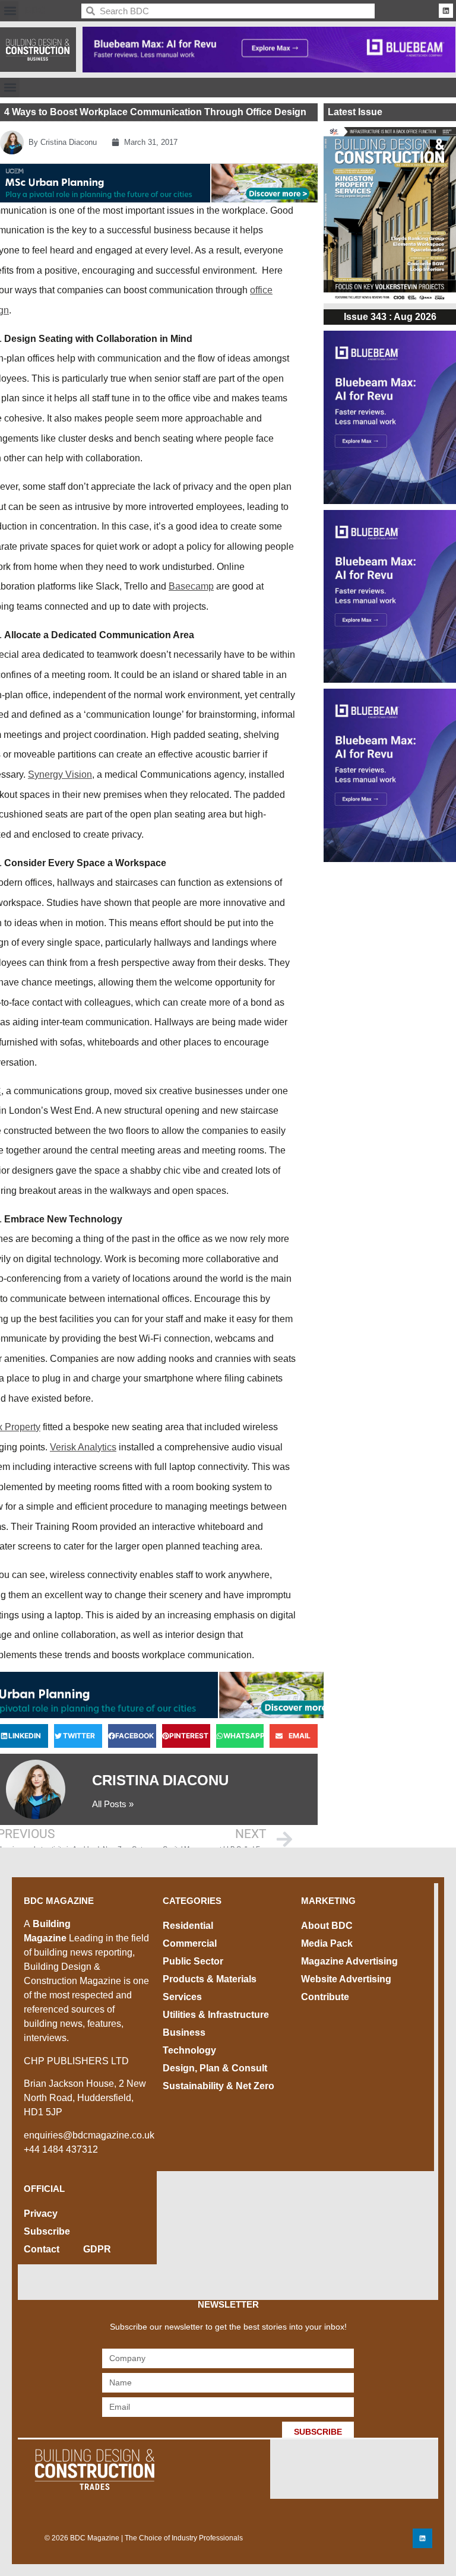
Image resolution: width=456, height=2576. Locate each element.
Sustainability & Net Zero (218, 2086)
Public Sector (193, 1961)
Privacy (41, 2214)
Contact (42, 2249)
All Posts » (113, 1804)
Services (182, 1997)
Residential (188, 1926)
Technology (189, 2050)
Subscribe (47, 2231)
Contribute (325, 1997)
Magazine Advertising (349, 1961)
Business (184, 2032)
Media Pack (327, 1943)
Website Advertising (346, 1979)
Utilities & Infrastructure (216, 2015)
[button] (10, 11)
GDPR (97, 2249)
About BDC (327, 1926)
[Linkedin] (446, 11)
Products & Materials (210, 1979)
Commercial (190, 1943)
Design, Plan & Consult (215, 2068)
